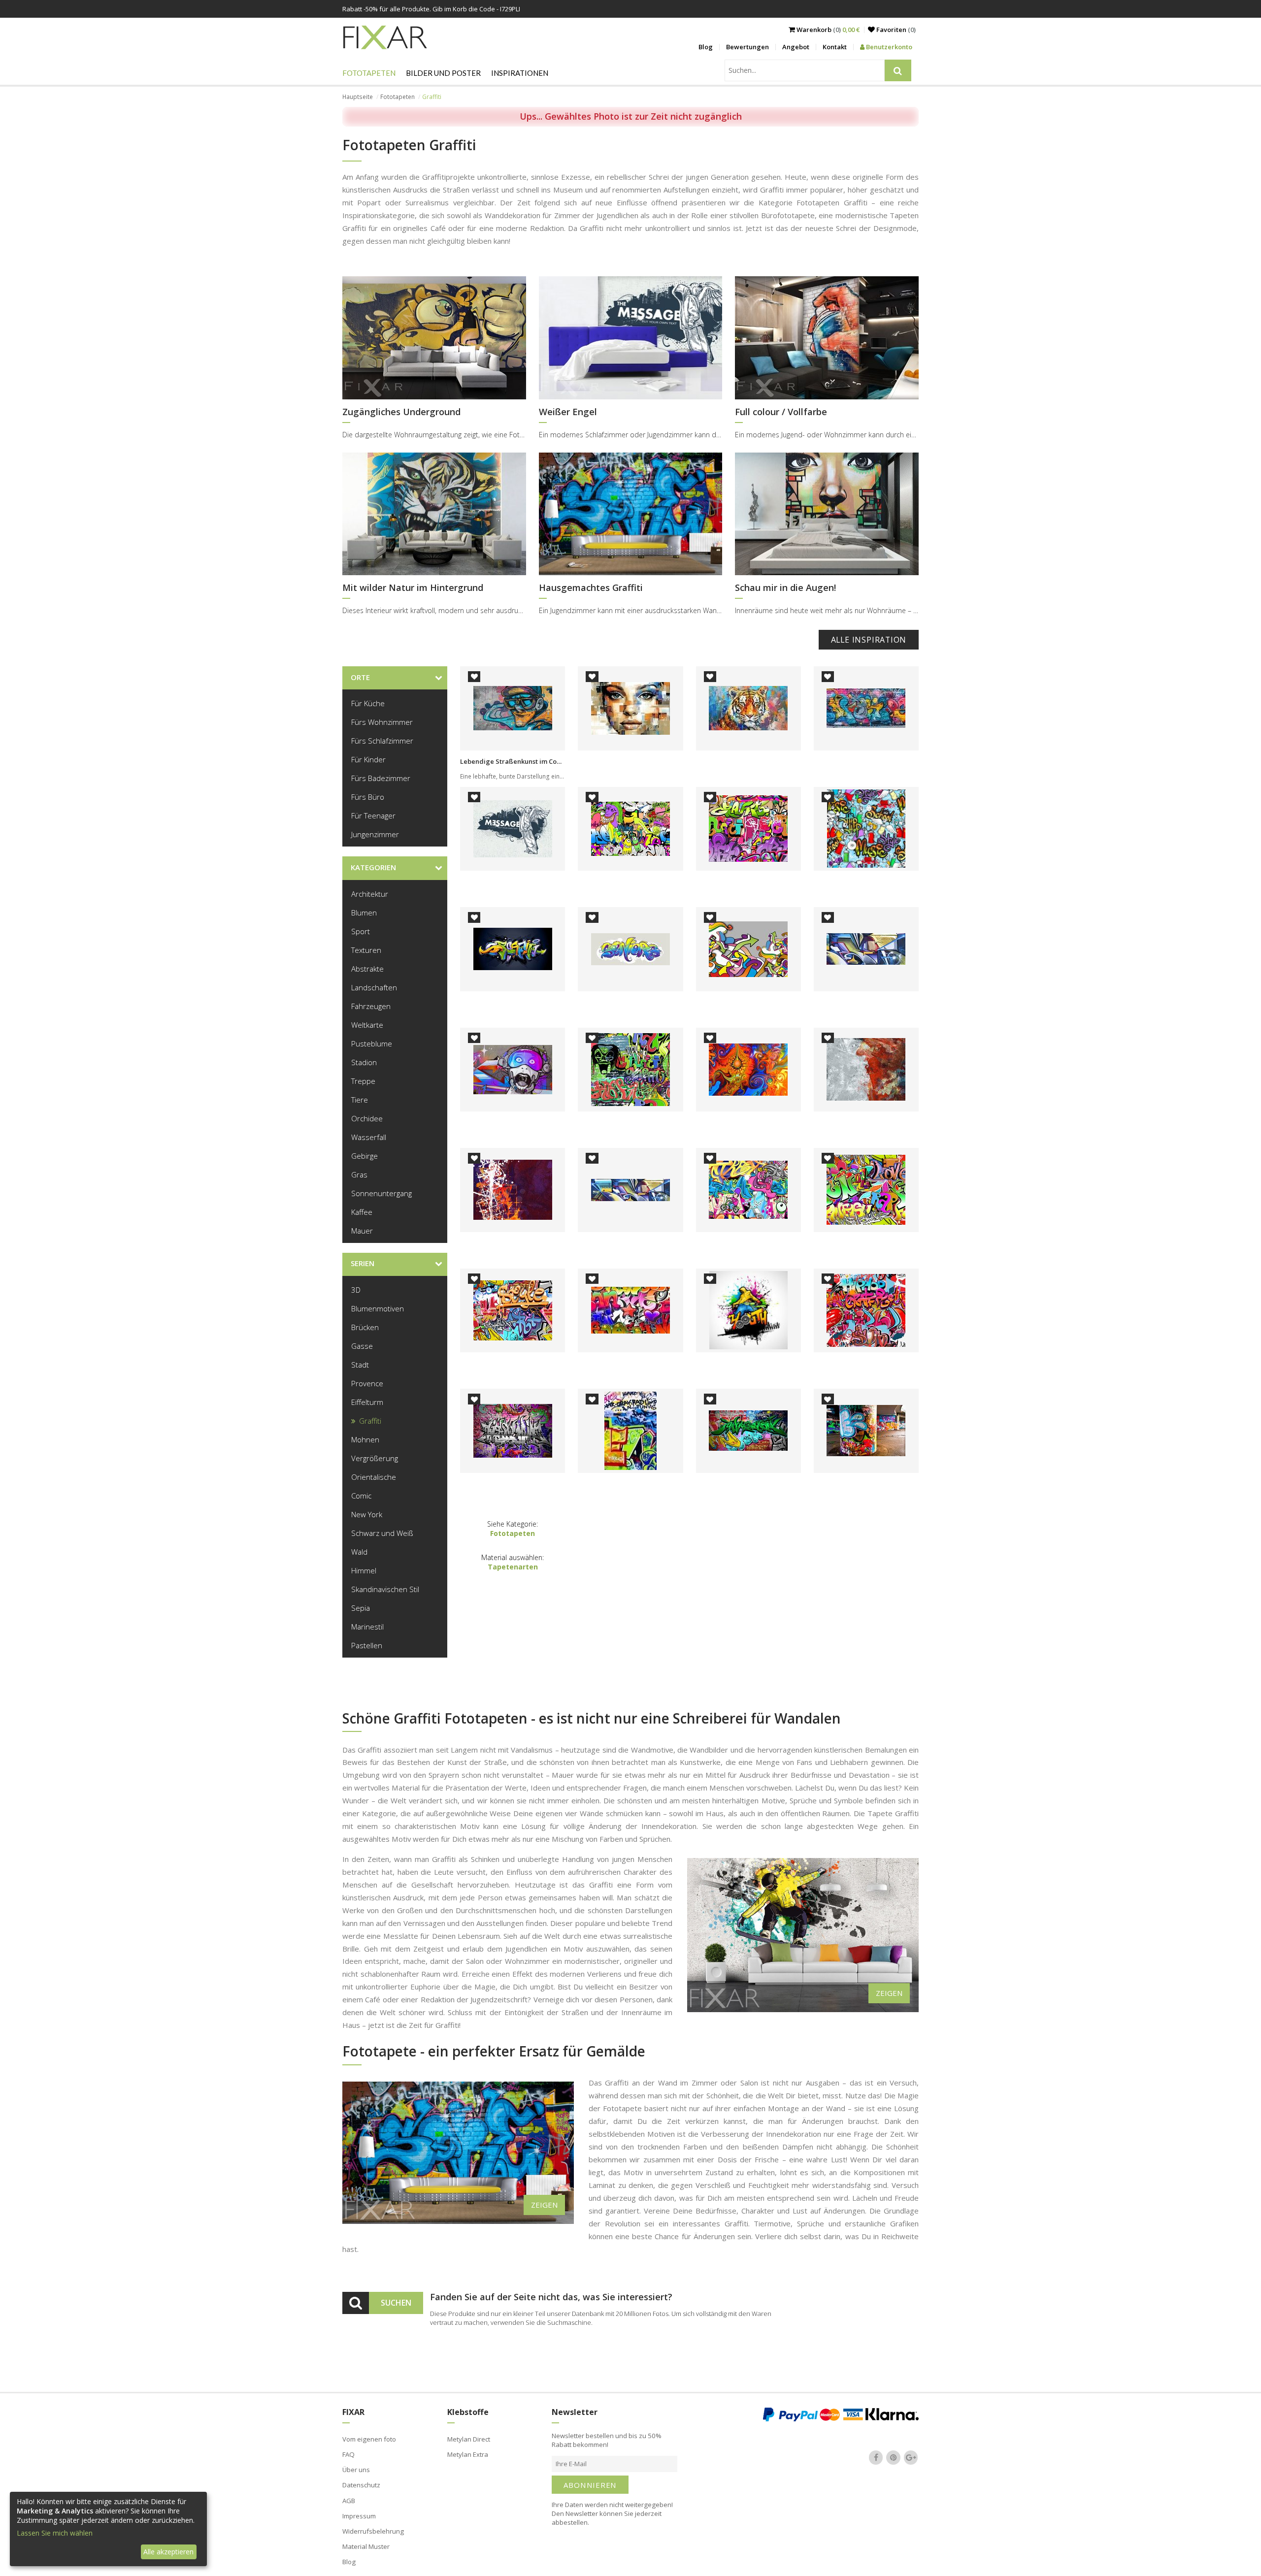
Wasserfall (369, 1137)
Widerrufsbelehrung (373, 2531)
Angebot (796, 47)
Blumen (364, 913)
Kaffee (362, 1212)
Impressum (359, 2516)
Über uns (356, 2470)
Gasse (362, 1346)
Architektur (370, 894)
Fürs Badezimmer (381, 778)
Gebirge (365, 1156)
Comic (361, 1496)
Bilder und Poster (443, 73)
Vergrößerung (375, 1458)
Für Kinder (368, 759)
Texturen (366, 950)
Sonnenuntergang (382, 1193)
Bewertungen (747, 47)
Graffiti (370, 1421)
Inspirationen (520, 73)
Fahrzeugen (371, 1006)
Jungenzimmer (375, 834)
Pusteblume (372, 1043)
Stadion (364, 1062)
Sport (361, 931)
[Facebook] (876, 2457)
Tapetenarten (513, 1567)
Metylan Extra (468, 2454)
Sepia (361, 1608)
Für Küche (368, 703)
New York (367, 1514)
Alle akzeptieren (168, 2552)
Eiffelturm (367, 1402)
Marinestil (367, 1627)
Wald (359, 1552)
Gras (359, 1174)
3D (356, 1290)
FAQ (348, 2454)
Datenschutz (361, 2485)
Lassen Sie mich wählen (55, 2533)
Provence (367, 1383)
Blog (706, 47)
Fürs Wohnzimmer (382, 722)
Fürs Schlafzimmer (382, 741)
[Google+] (911, 2457)
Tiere (360, 1100)
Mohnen (365, 1439)
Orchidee (367, 1118)
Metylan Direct (469, 2439)
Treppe (363, 1081)
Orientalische (374, 1477)
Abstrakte (367, 969)
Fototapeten (369, 73)
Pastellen (367, 1645)
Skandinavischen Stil (385, 1589)
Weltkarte (367, 1025)
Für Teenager (373, 815)
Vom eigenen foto (369, 2439)
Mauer (362, 1231)
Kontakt (835, 47)
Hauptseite (358, 97)
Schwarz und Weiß (382, 1533)
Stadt (360, 1365)
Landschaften (374, 987)
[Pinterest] (894, 2457)
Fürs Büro (368, 797)
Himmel (364, 1570)
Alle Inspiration (869, 640)
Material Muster (366, 2546)
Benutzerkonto (888, 47)
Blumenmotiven (378, 1308)
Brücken (365, 1327)
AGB (349, 2501)
